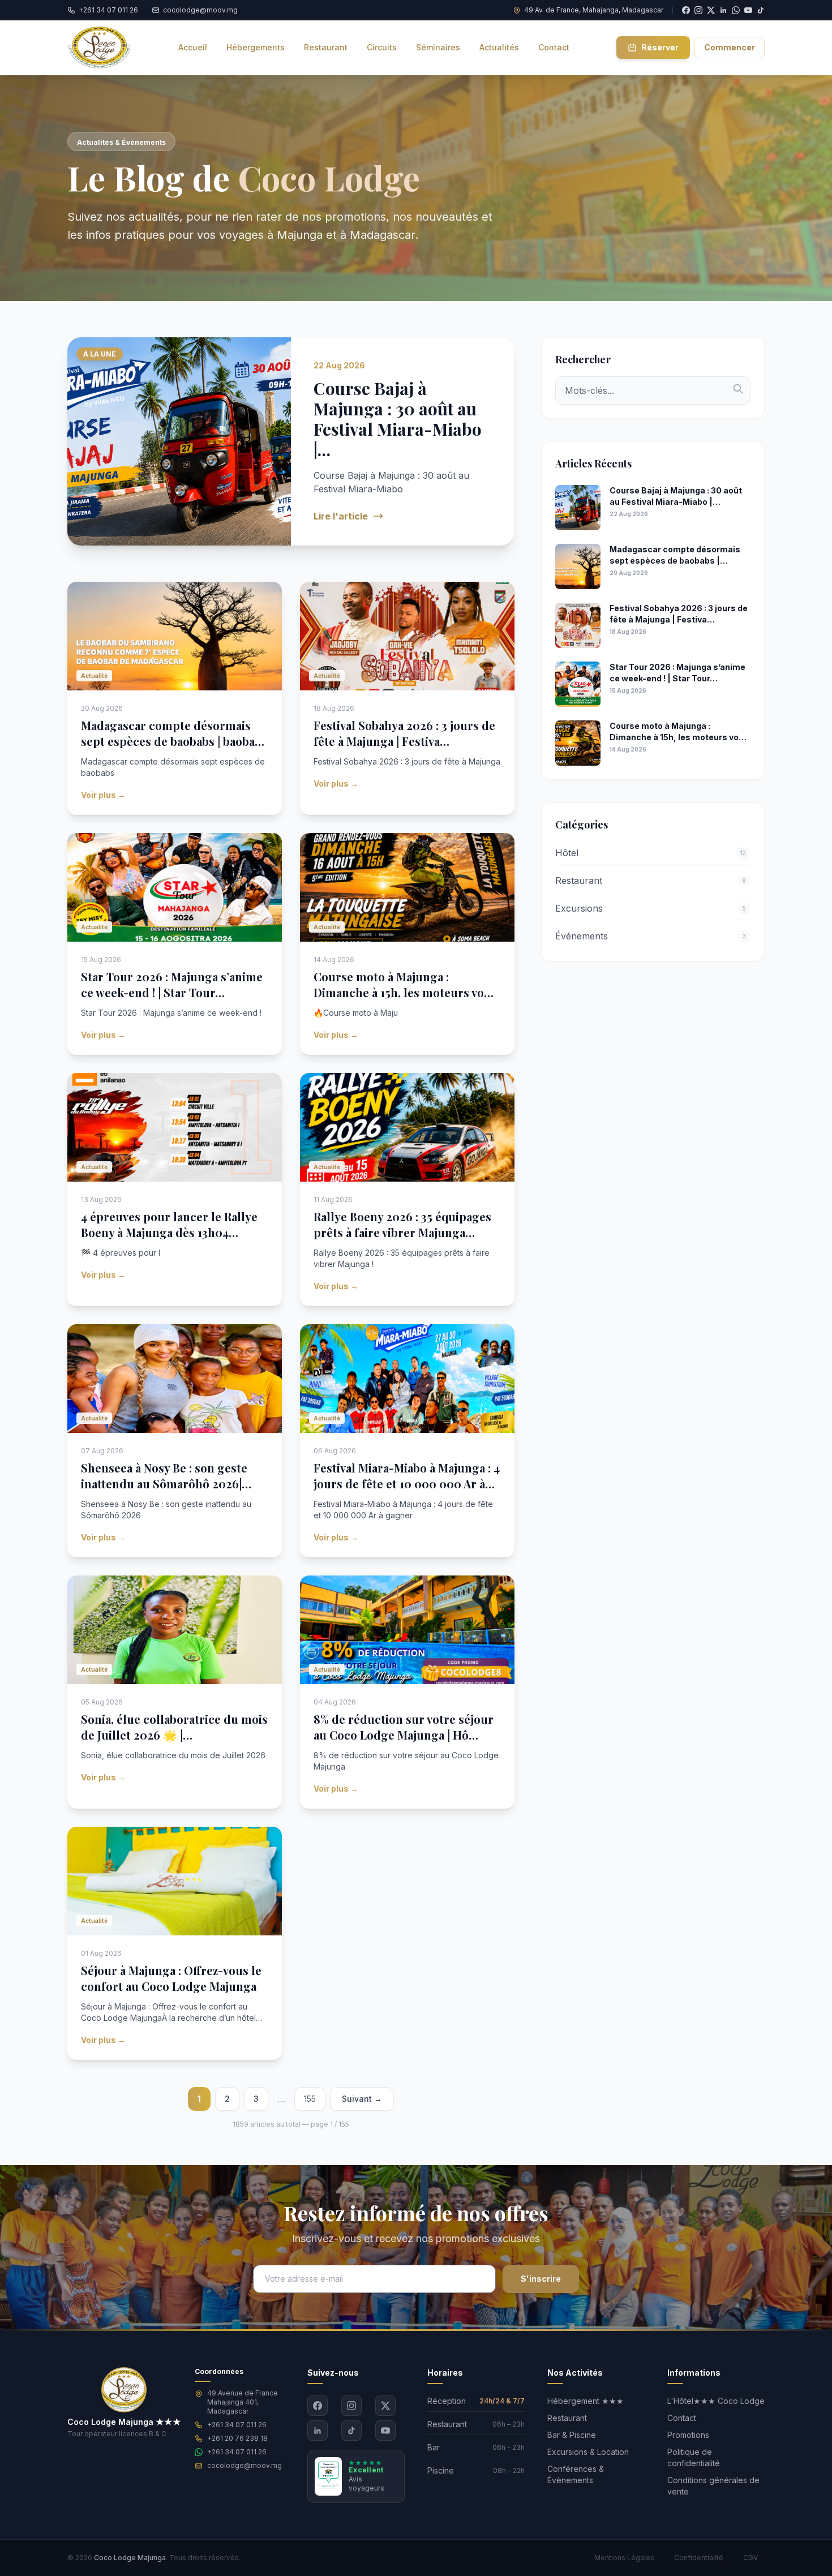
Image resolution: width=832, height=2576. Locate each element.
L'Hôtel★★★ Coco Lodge (716, 2401)
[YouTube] (748, 10)
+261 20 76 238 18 (237, 2438)
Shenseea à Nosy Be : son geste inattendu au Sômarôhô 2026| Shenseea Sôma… (164, 1484)
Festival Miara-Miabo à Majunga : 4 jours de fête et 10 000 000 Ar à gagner (407, 1484)
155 (310, 2099)
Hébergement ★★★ (586, 2401)
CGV (750, 2558)
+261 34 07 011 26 (237, 2425)
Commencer (730, 47)
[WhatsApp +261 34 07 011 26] (736, 10)
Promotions (688, 2435)
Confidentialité (699, 2558)
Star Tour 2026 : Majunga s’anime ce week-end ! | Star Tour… (172, 984)
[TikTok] (761, 10)
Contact (682, 2418)
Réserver (660, 47)
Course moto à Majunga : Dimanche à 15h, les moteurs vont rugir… (405, 992)
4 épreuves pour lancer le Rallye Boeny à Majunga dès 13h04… (169, 1224)
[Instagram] (351, 2406)
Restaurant (567, 2418)
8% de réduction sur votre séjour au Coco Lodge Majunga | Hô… (404, 1727)
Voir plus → (103, 795)
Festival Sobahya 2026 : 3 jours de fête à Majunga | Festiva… (404, 733)
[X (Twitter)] (385, 2406)
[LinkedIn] (318, 2431)
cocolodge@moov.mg (245, 2465)
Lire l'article (341, 516)
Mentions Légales (624, 2558)
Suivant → (362, 2099)
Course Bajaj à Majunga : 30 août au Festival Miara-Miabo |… (398, 419)
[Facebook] (318, 2406)
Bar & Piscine (572, 2435)
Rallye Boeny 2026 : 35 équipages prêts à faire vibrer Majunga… (402, 1224)
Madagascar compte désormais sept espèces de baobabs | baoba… (173, 733)
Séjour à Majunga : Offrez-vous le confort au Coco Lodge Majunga (171, 1978)
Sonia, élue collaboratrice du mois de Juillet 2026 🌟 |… (174, 1727)
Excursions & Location (588, 2452)
